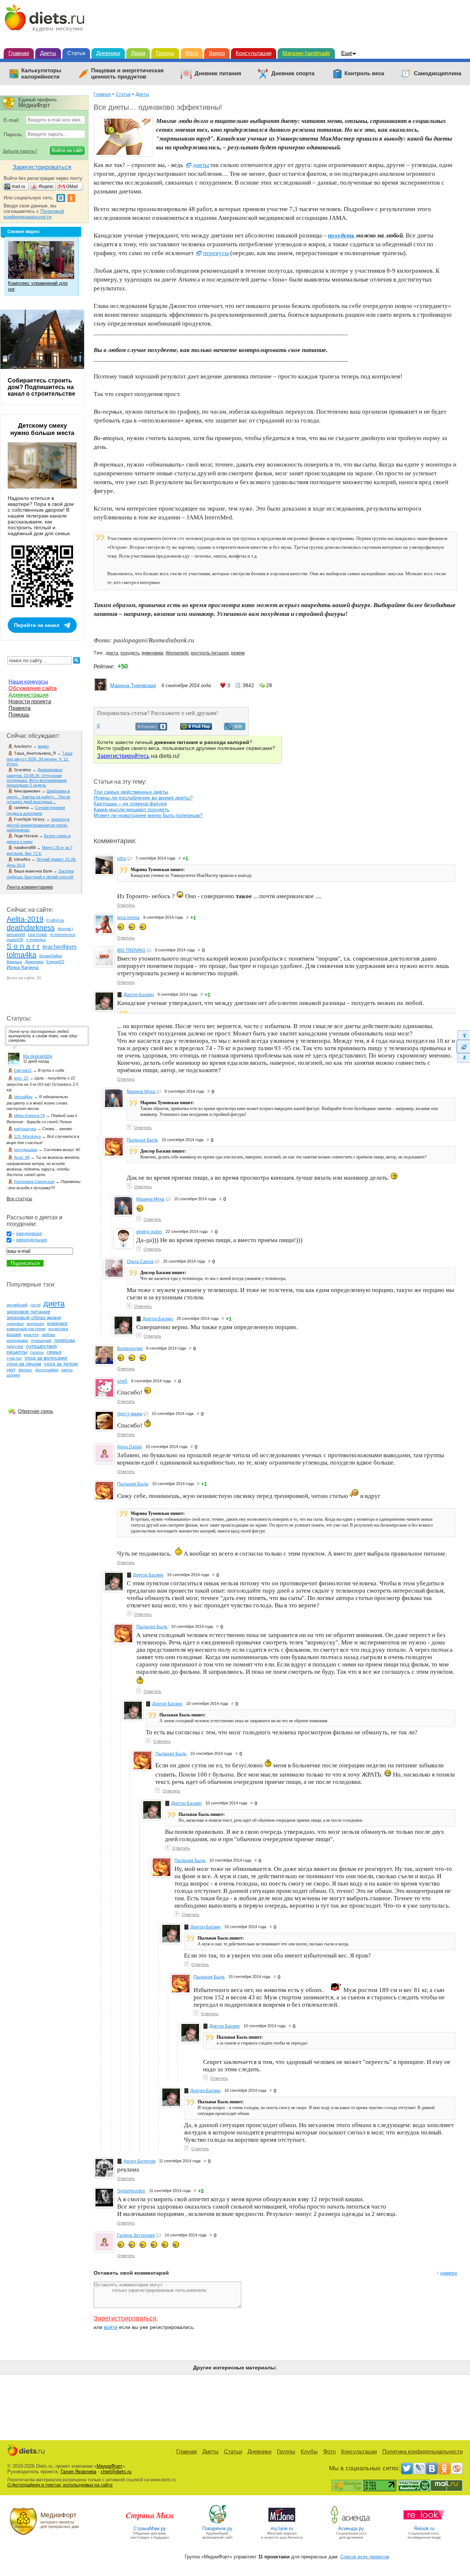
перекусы (216, 253)
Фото (192, 53)
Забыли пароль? (20, 151)
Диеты (48, 53)
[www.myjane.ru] (282, 2523)
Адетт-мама (130, 1414)
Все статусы (19, 1199)
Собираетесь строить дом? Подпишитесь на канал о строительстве (41, 387)
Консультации (254, 53)
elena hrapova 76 (29, 1115)
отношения (41, 1340)
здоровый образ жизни (34, 1317)
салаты (37, 1352)
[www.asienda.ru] (351, 2523)
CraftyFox (55, 920)
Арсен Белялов (139, 2161)
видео (43, 746)
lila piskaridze (38, 1056)
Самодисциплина (438, 73)
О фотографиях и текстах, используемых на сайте (60, 2485)
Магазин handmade (306, 53)
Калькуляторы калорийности (41, 74)
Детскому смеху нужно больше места (42, 429)
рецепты (17, 1352)
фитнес (25, 1370)
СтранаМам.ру (150, 2528)
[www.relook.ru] (424, 2523)
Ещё (347, 53)
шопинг (13, 1375)
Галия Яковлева (78, 2472)
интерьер (35, 1324)
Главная (19, 53)
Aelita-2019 (25, 919)
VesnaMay (23, 1097)
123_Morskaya (27, 1136)
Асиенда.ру (351, 2528)
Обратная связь (36, 1411)
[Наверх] (463, 1035)
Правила (19, 708)
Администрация (28, 695)
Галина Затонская (136, 2235)
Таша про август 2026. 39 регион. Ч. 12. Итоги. (39, 759)
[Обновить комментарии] (463, 1046)
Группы (165, 53)
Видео (217, 53)
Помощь (19, 714)
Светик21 (23, 1070)
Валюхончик (130, 1349)
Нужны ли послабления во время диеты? (143, 798)
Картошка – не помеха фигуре (130, 803)
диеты (201, 165)
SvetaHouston (131, 2191)
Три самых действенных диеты (131, 792)
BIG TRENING (131, 950)
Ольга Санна (140, 1262)
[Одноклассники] (444, 2468)
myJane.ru (282, 2528)
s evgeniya (36, 940)
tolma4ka (21, 955)
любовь (48, 1335)
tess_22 (21, 1078)
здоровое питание (28, 1311)
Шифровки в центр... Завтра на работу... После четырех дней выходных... (38, 796)
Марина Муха (141, 1092)
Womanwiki (177, 653)
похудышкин (26, 1150)
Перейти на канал (37, 625)
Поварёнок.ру (217, 2528)
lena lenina (128, 918)
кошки (14, 1334)
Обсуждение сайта (32, 688)
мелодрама (17, 1340)
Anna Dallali (129, 1447)
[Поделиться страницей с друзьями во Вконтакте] (151, 729)
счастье (14, 1358)
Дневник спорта (293, 73)
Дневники (108, 53)
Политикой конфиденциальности (34, 214)
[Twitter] (407, 2468)
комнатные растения (26, 1329)
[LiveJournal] (419, 2468)
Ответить (126, 905)
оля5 (122, 1381)
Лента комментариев (30, 887)
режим (238, 653)
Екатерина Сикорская (34, 1182)
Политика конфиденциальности (422, 2451)
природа (65, 1340)
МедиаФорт (109, 2466)
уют (11, 1369)
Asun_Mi (22, 1157)
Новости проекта (30, 701)
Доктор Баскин (139, 995)
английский (17, 1305)
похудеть (130, 653)
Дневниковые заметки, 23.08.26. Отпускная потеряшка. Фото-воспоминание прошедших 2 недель (37, 777)
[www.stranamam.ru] (150, 2523)
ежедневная (29, 1234)
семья (54, 1352)
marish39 (15, 940)
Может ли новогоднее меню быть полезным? (148, 815)
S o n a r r (23, 946)
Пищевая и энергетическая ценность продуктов (127, 74)
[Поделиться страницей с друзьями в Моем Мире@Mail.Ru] (196, 728)
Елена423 (55, 962)
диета (112, 653)
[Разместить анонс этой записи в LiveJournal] (235, 728)
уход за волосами (46, 1358)
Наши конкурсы (28, 681)
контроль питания (210, 653)
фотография (47, 1370)
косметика (58, 1329)
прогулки (15, 1346)
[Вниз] (463, 1058)
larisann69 (16, 935)
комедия (57, 1323)
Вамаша (14, 962)
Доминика (34, 962)
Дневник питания (218, 73)
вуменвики (153, 653)
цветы (67, 1370)
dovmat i (65, 929)
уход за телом (61, 1364)
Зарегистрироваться (125, 2318)
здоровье (15, 1324)
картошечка (25, 1129)
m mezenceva (63, 935)
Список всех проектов (365, 2557)
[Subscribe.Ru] (457, 2468)
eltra (122, 859)
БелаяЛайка (50, 956)
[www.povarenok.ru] (217, 2523)
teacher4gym (59, 947)
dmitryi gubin (149, 1232)
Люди (138, 53)
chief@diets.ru (116, 2472)
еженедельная (32, 1240)
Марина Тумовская (133, 685)
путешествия (41, 1346)
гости (35, 1305)
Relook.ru (424, 2528)
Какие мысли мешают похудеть (131, 809)
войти (111, 2327)
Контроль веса (364, 73)
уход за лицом (24, 1364)
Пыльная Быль (142, 1140)
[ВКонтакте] (432, 2468)
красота (31, 1335)
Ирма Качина (23, 967)
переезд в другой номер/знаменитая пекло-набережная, (38, 825)
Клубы (309, 2451)
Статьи (76, 53)
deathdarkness (31, 928)
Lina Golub (37, 935)
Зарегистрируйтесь (123, 756)
